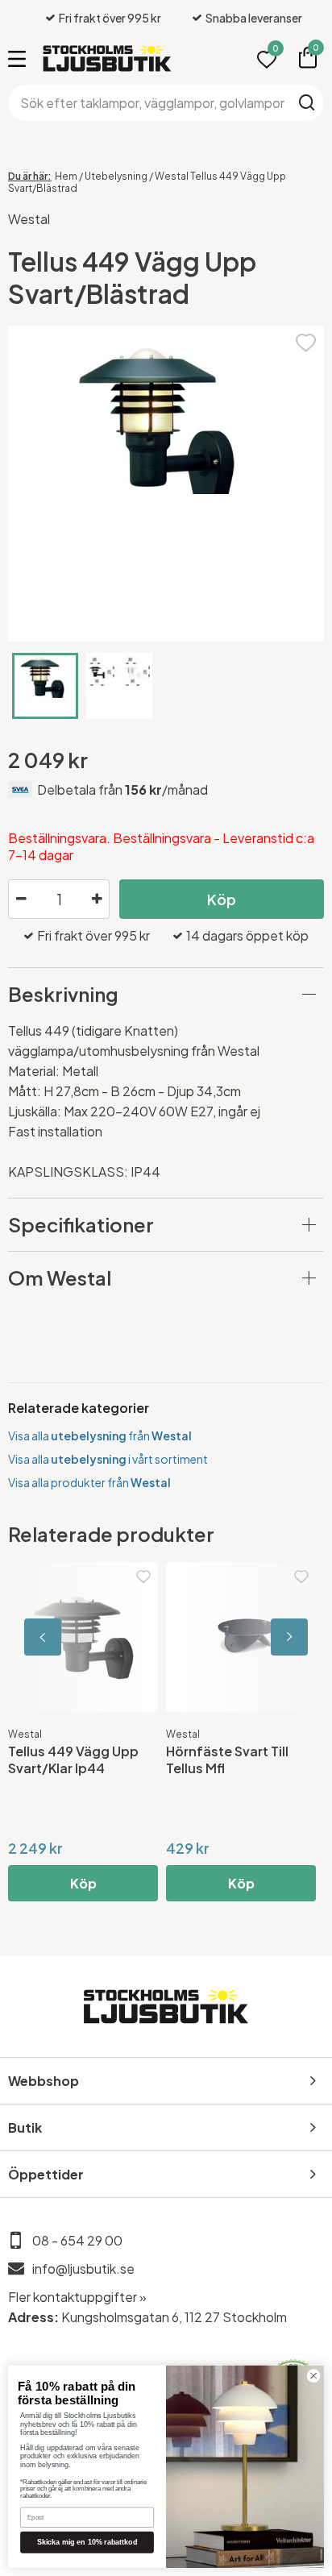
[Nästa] (251, 1637)
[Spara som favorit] (306, 341)
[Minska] (21, 900)
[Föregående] (81, 1637)
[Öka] (97, 900)
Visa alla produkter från (89, 1482)
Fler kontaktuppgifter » (77, 2297)
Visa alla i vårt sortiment (108, 1459)
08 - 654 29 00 (77, 2240)
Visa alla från (100, 1435)
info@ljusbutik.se (83, 2269)
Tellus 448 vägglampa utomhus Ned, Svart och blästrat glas (184, 1768)
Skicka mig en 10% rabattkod (87, 2542)
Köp (222, 899)
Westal (29, 219)
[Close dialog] (313, 2376)
